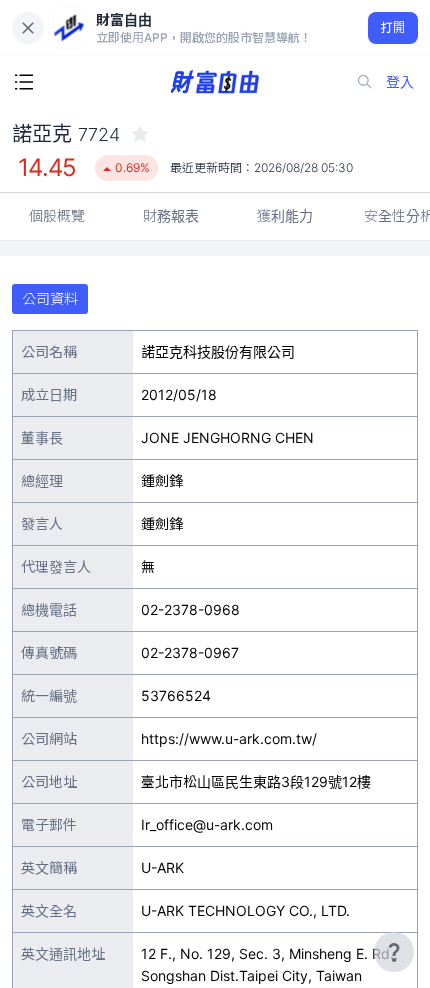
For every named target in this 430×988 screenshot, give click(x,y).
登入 (400, 81)
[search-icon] (365, 82)
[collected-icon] (140, 134)
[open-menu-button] (24, 82)
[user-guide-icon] (394, 952)
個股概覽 (57, 215)
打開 (393, 27)
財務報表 (171, 215)
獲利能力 (285, 215)
